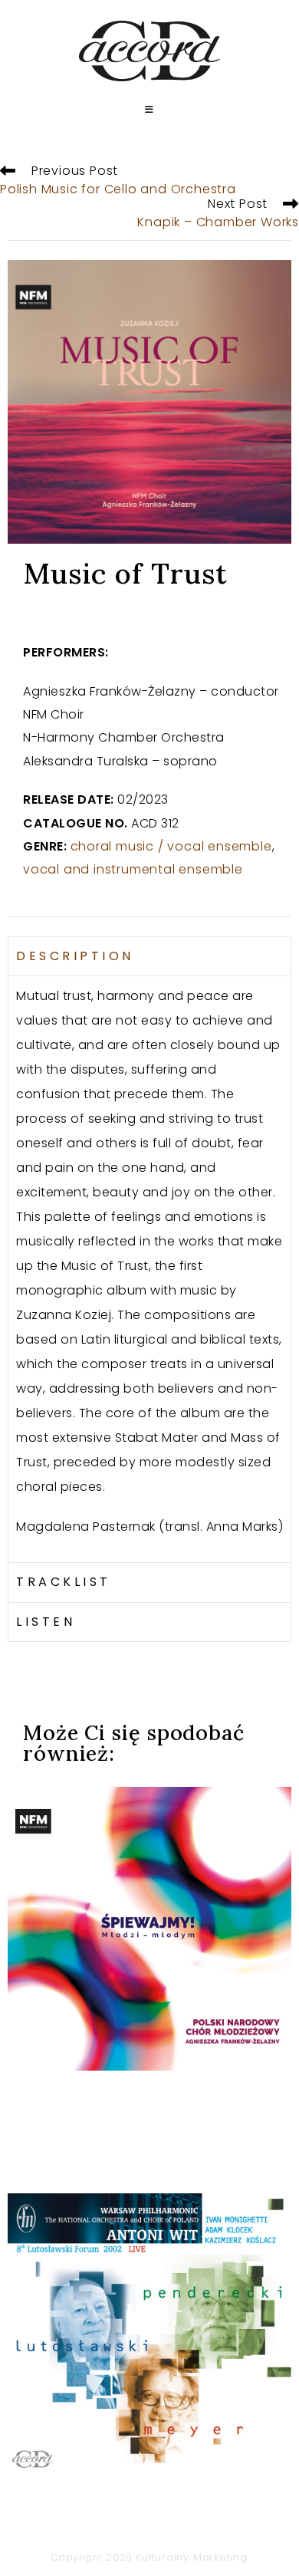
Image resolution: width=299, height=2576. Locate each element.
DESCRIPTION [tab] (75, 956)
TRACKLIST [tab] (64, 1582)
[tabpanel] (149, 1269)
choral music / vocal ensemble (171, 846)
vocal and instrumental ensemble (133, 869)
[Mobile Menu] (149, 110)
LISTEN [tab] (46, 1622)
